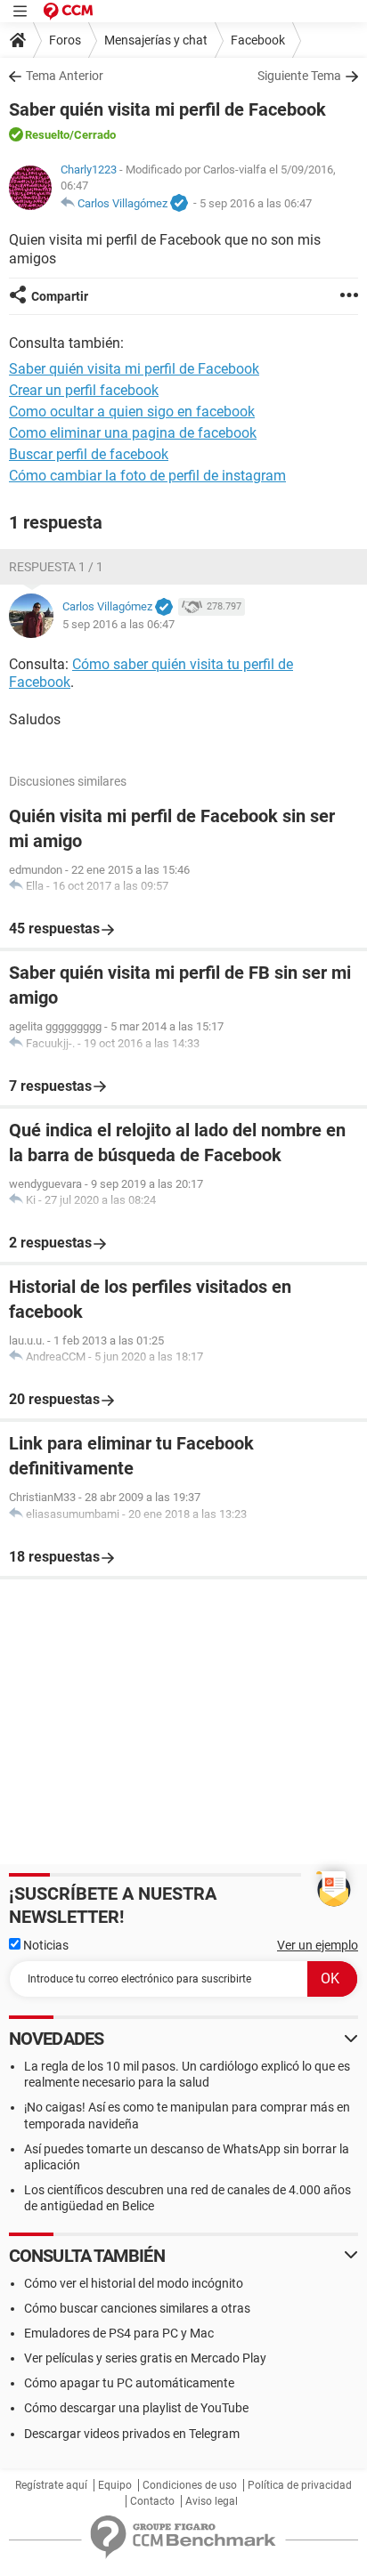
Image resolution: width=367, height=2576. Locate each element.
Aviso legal (212, 2501)
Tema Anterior (65, 76)
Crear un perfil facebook (84, 390)
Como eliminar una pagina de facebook (133, 433)
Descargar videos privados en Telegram (132, 2434)
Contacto (152, 2501)
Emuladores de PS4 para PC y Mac (119, 2333)
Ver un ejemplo (318, 1945)
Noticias (45, 1945)
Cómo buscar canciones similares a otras (137, 2308)
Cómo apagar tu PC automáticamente (129, 2383)
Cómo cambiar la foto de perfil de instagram (147, 476)
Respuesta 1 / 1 (56, 567)
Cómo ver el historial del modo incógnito (134, 2283)
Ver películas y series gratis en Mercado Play (145, 2358)
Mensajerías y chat (156, 40)
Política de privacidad (300, 2485)
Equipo (115, 2485)
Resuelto (47, 135)
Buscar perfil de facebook (89, 454)
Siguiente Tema (299, 76)
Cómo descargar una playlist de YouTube (136, 2408)
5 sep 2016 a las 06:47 (256, 203)
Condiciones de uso (190, 2485)
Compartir (60, 296)
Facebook (258, 40)
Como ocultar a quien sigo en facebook (132, 412)
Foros (65, 40)
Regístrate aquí (51, 2485)
